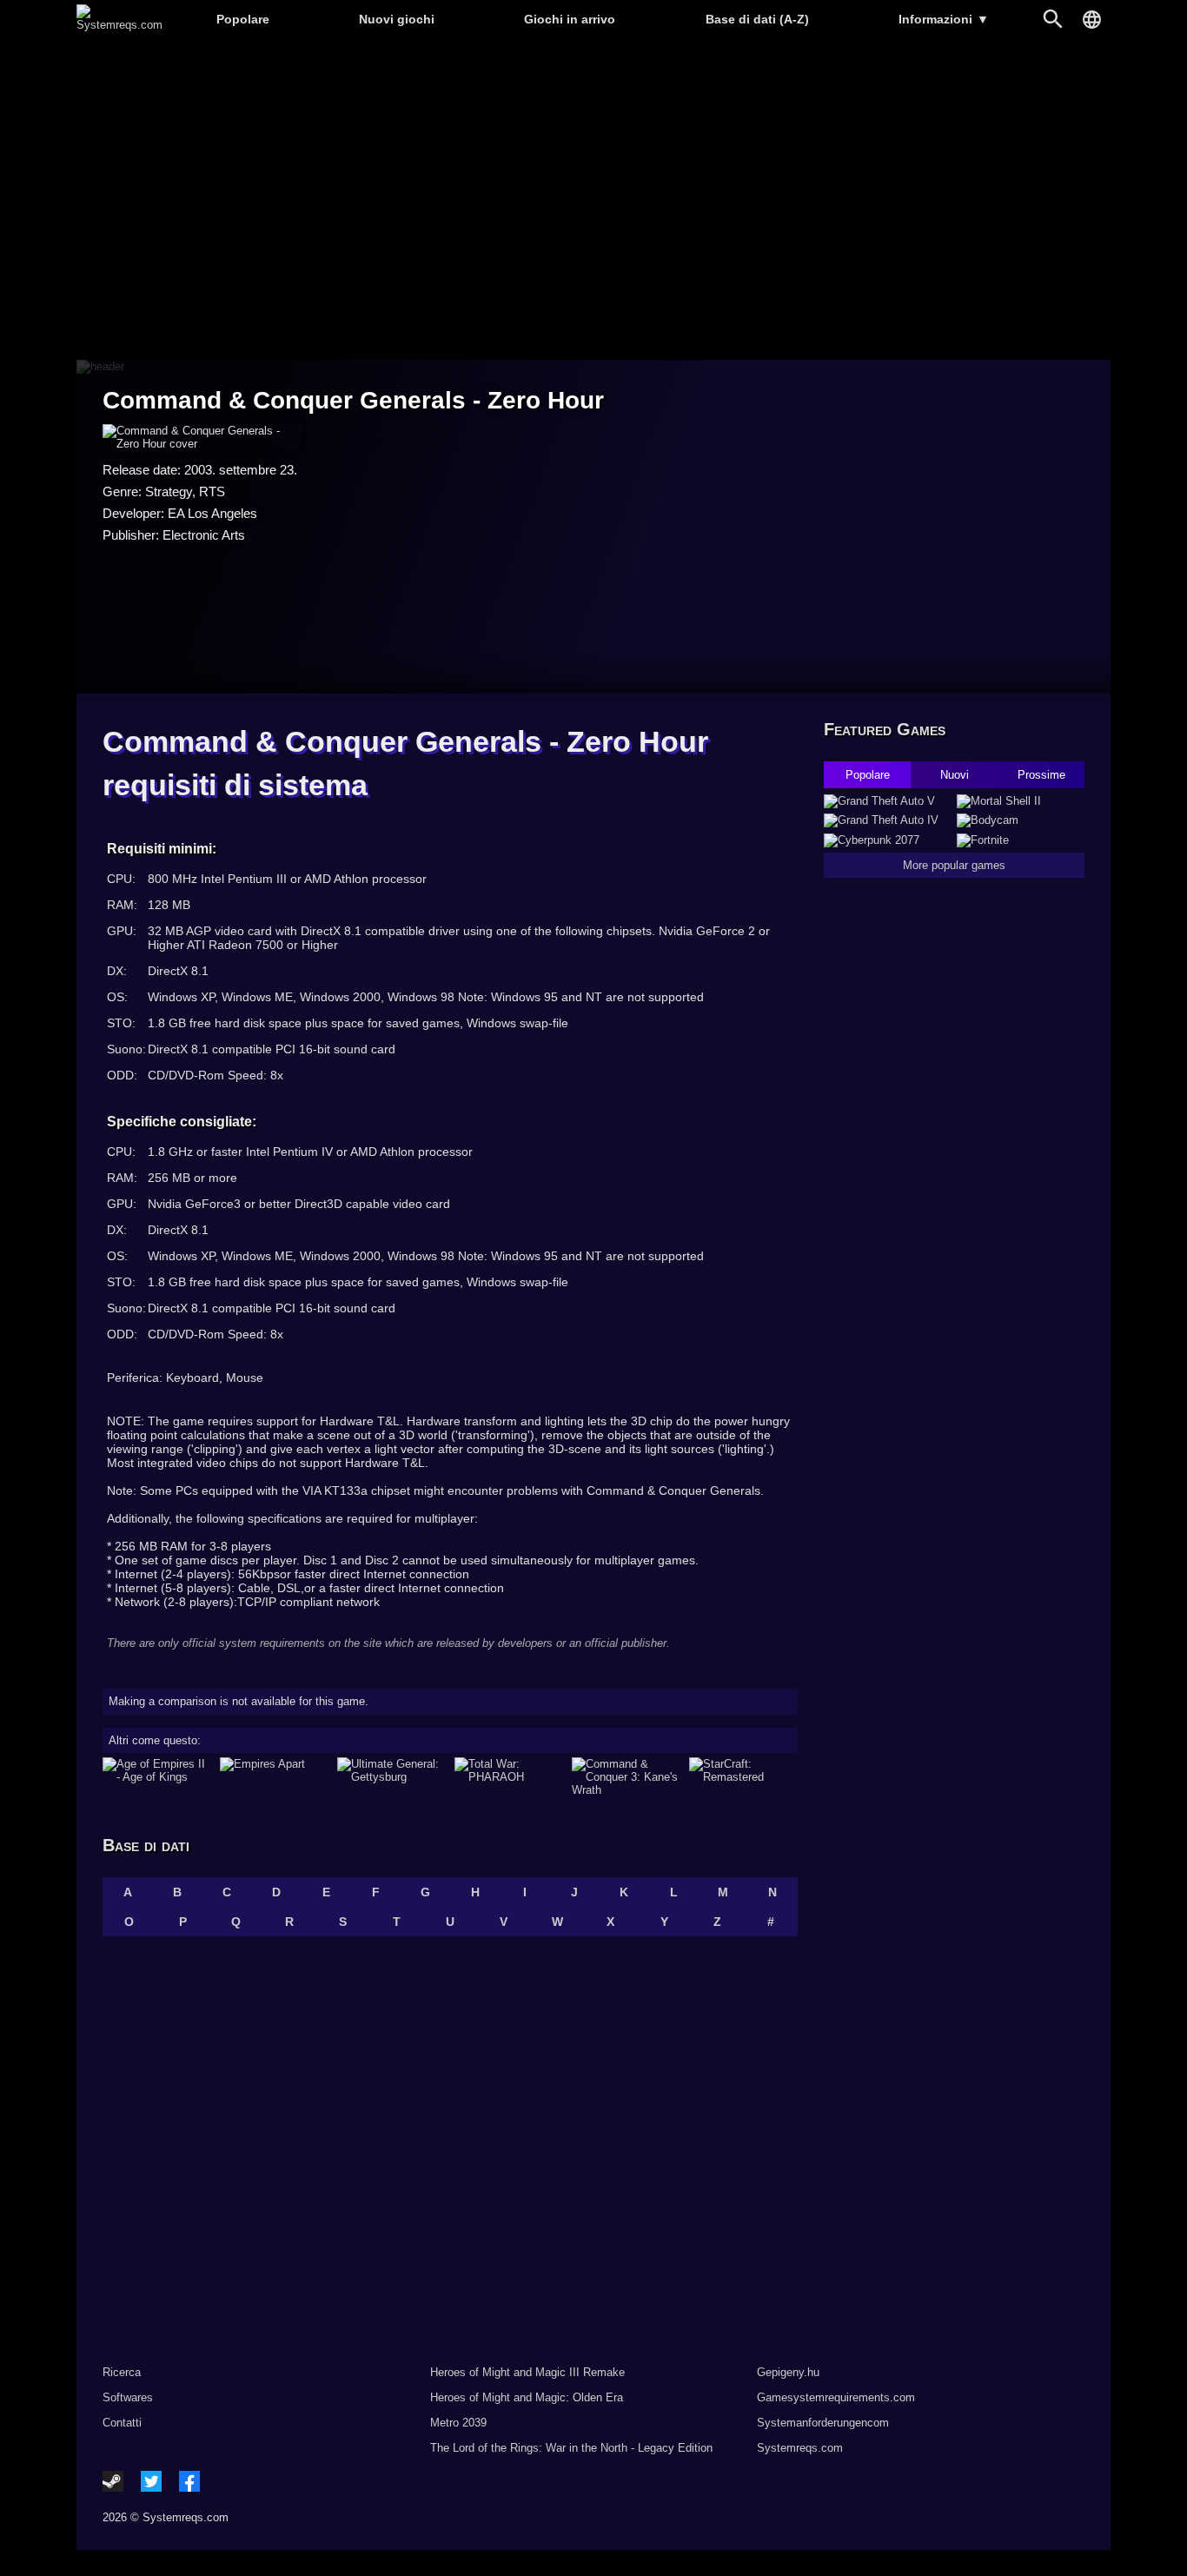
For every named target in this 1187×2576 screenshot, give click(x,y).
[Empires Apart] (274, 1777)
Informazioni (944, 19)
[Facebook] (189, 2481)
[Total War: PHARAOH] (509, 1777)
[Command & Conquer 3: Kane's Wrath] (626, 1777)
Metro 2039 (458, 2423)
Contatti (122, 2423)
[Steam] (113, 2481)
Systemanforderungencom (823, 2423)
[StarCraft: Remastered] (743, 1777)
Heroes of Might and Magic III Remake (527, 2372)
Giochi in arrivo (570, 19)
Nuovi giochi (397, 19)
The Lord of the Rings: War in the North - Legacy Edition (571, 2448)
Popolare (243, 19)
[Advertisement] (593, 200)
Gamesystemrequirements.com (836, 2397)
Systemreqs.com (800, 2448)
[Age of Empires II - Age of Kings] (157, 1777)
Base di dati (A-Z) (757, 19)
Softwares (128, 2397)
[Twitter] (151, 2481)
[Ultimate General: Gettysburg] (391, 1777)
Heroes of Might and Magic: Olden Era (527, 2397)
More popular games (954, 865)
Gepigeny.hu (788, 2372)
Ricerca (122, 2372)
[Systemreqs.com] (119, 25)
